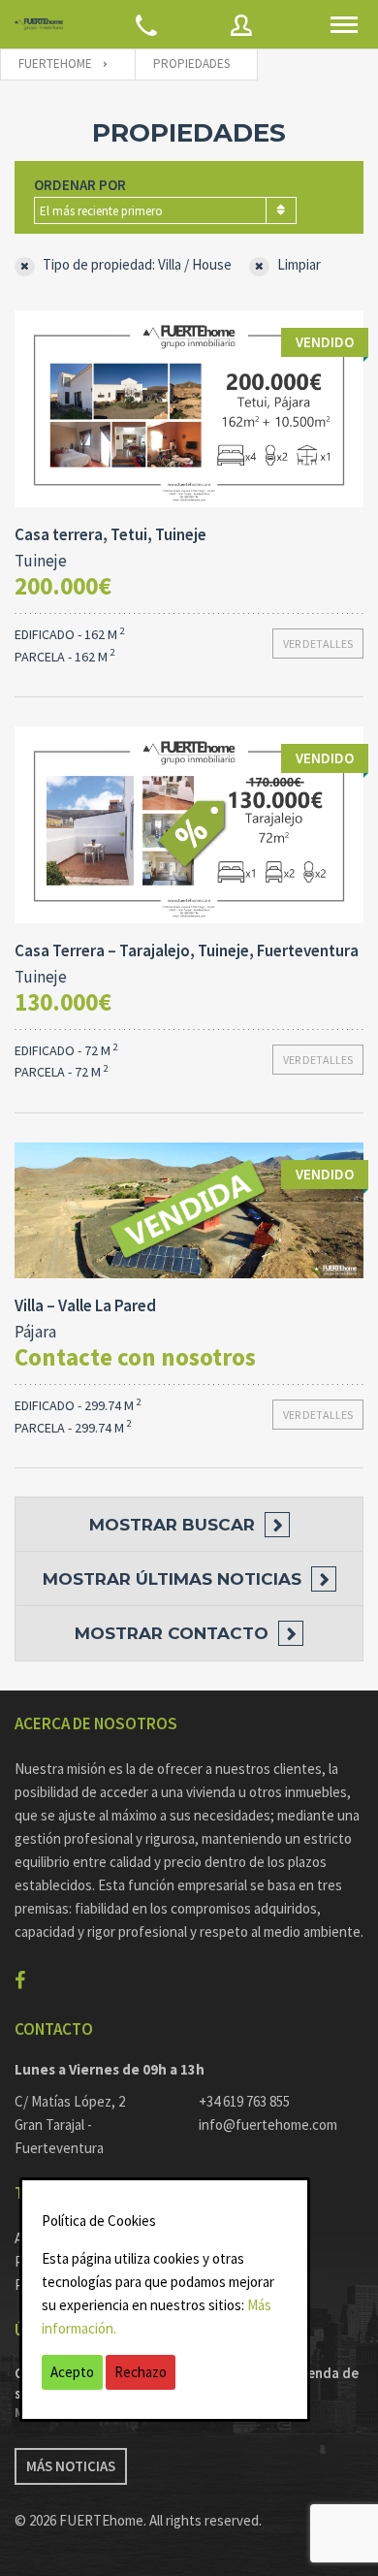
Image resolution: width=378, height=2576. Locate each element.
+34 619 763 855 (244, 2101)
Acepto (72, 2372)
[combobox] (165, 210)
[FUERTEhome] (39, 25)
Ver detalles (318, 644)
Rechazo (141, 2372)
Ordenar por (80, 185)
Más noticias (71, 2466)
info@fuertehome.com (268, 2125)
